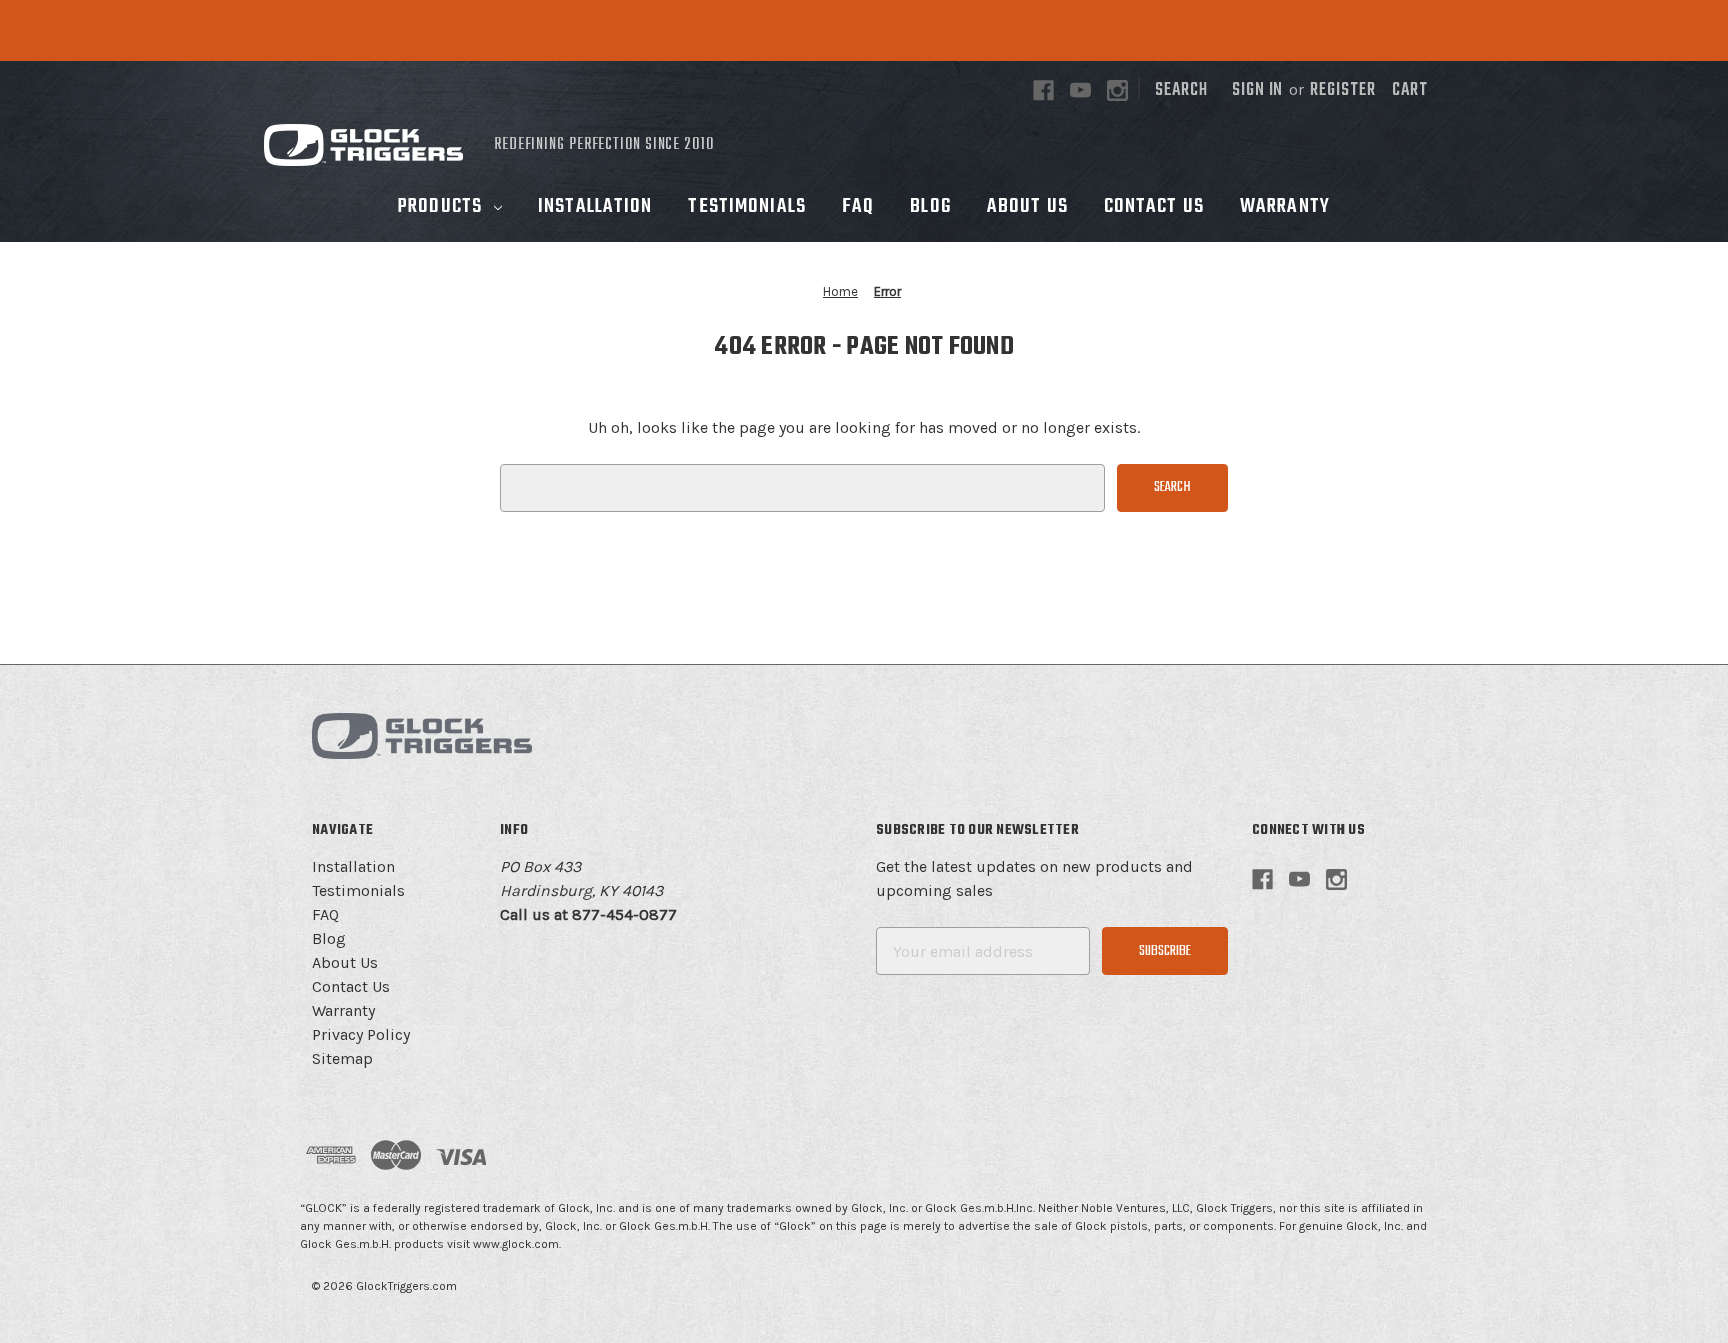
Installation (595, 207)
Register (1343, 90)
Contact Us (1154, 207)
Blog (930, 207)
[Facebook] (1043, 90)
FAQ (858, 207)
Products (440, 207)
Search (1181, 90)
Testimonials (746, 207)
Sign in (1258, 90)
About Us (1027, 207)
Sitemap (342, 1058)
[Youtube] (1080, 90)
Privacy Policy (361, 1034)
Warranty (1285, 207)
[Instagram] (1117, 90)
